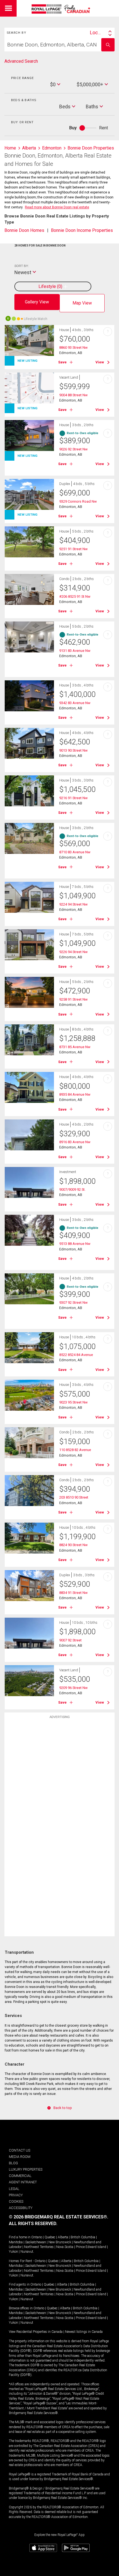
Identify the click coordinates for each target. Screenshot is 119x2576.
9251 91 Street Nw (73, 549)
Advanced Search (21, 61)
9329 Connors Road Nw (78, 501)
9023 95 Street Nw (73, 1402)
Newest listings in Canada (84, 2332)
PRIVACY (16, 2195)
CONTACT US (20, 2150)
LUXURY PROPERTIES (26, 2169)
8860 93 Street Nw (73, 347)
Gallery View (37, 302)
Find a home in (20, 2237)
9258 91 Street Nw (73, 999)
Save (62, 362)
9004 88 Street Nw (73, 395)
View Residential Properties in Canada (36, 2332)
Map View (82, 303)
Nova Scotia (65, 2247)
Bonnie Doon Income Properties (82, 230)
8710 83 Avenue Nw (75, 852)
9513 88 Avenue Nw (75, 1244)
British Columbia (83, 2237)
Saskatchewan (36, 2242)
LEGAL (14, 2189)
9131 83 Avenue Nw (75, 651)
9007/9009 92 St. (72, 1189)
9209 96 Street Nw (73, 1688)
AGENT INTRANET (23, 2182)
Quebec (50, 2237)
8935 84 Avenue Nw (75, 1094)
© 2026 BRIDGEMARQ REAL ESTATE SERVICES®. (59, 2217)
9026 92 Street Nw (73, 449)
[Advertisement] (59, 1809)
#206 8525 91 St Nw (75, 596)
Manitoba (16, 2242)
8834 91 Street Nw (73, 1593)
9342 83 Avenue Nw (75, 703)
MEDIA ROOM (20, 2157)
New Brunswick (60, 2242)
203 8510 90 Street (74, 1497)
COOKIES (16, 2201)
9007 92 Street (70, 1640)
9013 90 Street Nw (73, 750)
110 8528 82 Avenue (75, 1450)
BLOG (13, 2163)
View (100, 362)
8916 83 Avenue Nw (75, 1142)
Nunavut (27, 2252)
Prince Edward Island (91, 2247)
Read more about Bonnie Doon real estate (57, 207)
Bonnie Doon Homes (24, 230)
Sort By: (21, 266)
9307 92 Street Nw (73, 1303)
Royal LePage (62, 9)
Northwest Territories (39, 2247)
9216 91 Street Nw (73, 798)
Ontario (37, 2237)
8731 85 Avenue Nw (75, 1047)
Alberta (63, 2237)
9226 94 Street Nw (73, 952)
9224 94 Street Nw (73, 904)
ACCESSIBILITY (21, 2208)
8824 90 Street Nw (73, 1545)
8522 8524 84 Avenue (76, 1355)
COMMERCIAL (20, 2176)
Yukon (13, 2252)
